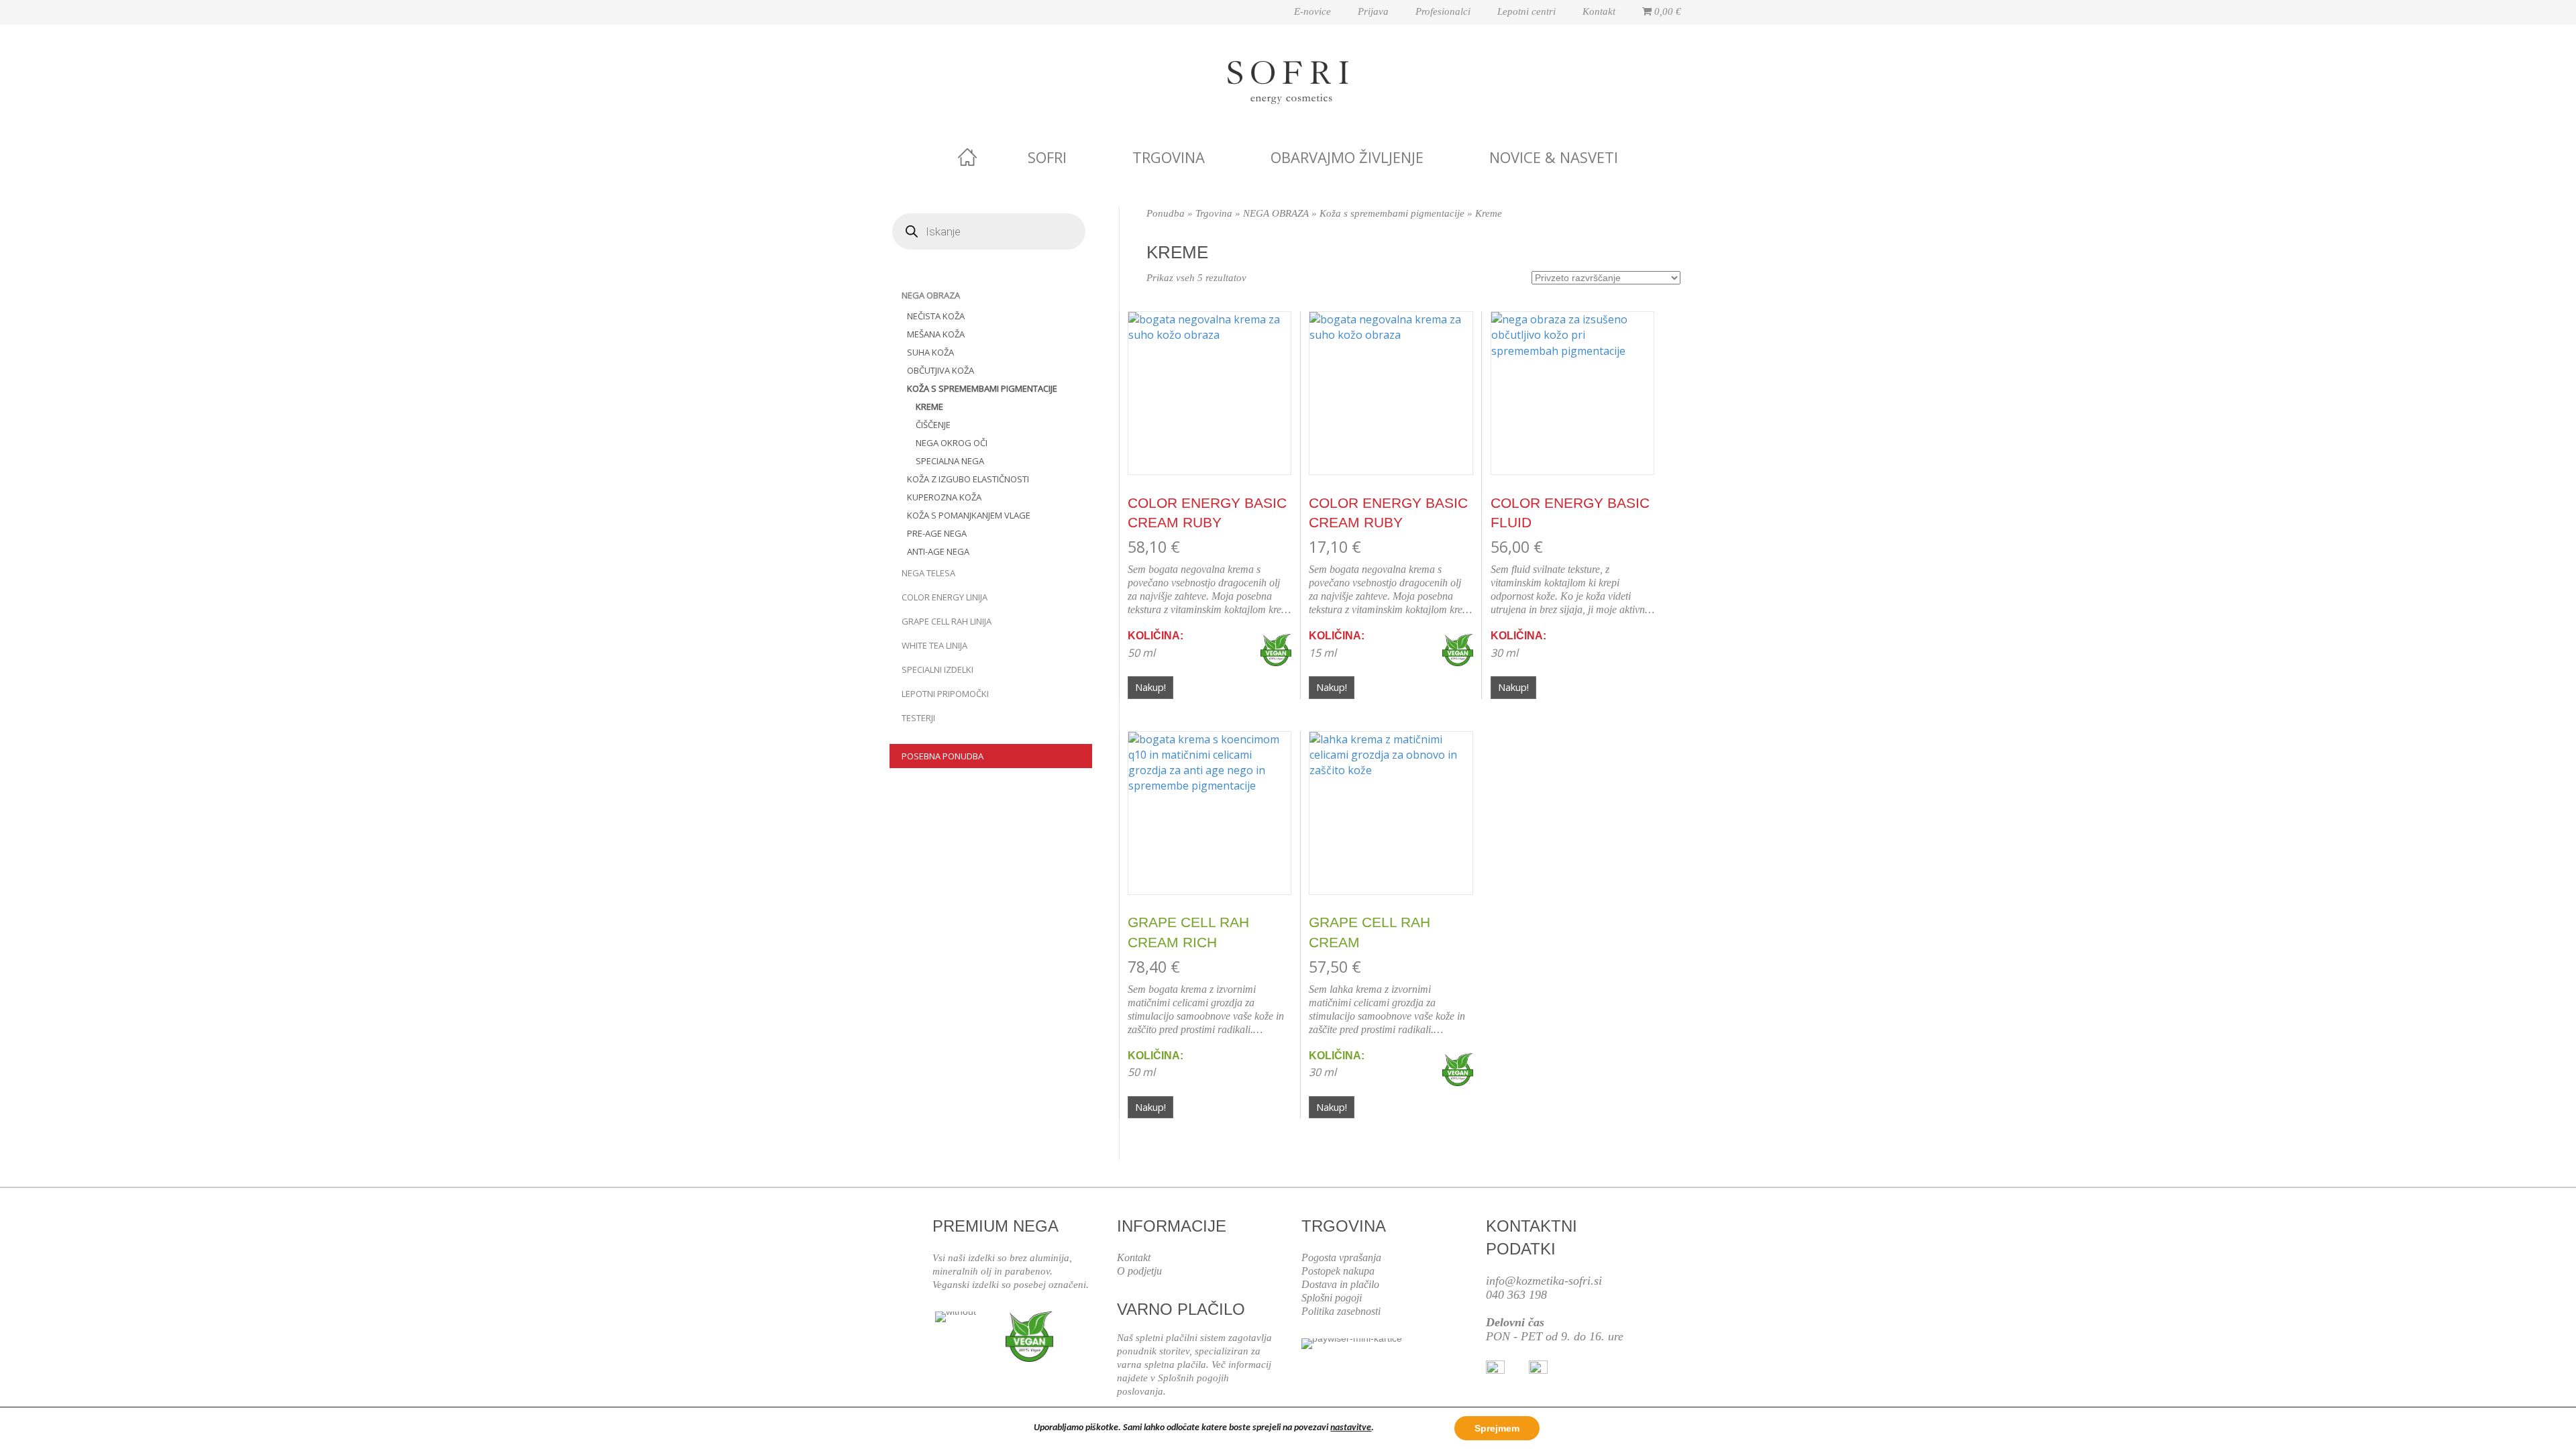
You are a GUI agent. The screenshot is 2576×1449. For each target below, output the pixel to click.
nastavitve (1351, 1428)
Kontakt (1599, 11)
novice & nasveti (1554, 157)
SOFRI (1047, 157)
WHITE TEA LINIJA (934, 645)
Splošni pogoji (1332, 1298)
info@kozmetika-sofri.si (1544, 1281)
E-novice (1312, 11)
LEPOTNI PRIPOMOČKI (945, 694)
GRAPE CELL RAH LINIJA (947, 621)
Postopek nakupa (1338, 1271)
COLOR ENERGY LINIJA (945, 597)
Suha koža (930, 352)
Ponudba (1166, 213)
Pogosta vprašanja (1341, 1257)
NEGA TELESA (928, 573)
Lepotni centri (1526, 11)
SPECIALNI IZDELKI (937, 669)
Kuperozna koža (944, 497)
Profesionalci (1443, 11)
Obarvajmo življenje (1347, 157)
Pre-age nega (937, 533)
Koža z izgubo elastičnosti (968, 479)
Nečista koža (936, 316)
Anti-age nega (938, 551)
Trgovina (1169, 157)
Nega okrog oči (952, 443)
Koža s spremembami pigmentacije (982, 388)
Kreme (929, 407)
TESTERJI (918, 718)
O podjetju (1139, 1271)
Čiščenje (933, 425)
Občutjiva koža (941, 370)
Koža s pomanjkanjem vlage (969, 515)
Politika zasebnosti (1341, 1311)
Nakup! (1150, 687)
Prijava (1373, 11)
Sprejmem (1497, 1428)
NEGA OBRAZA (931, 295)
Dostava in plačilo (1340, 1284)
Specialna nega (950, 461)
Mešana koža (936, 334)
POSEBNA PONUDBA (943, 756)
